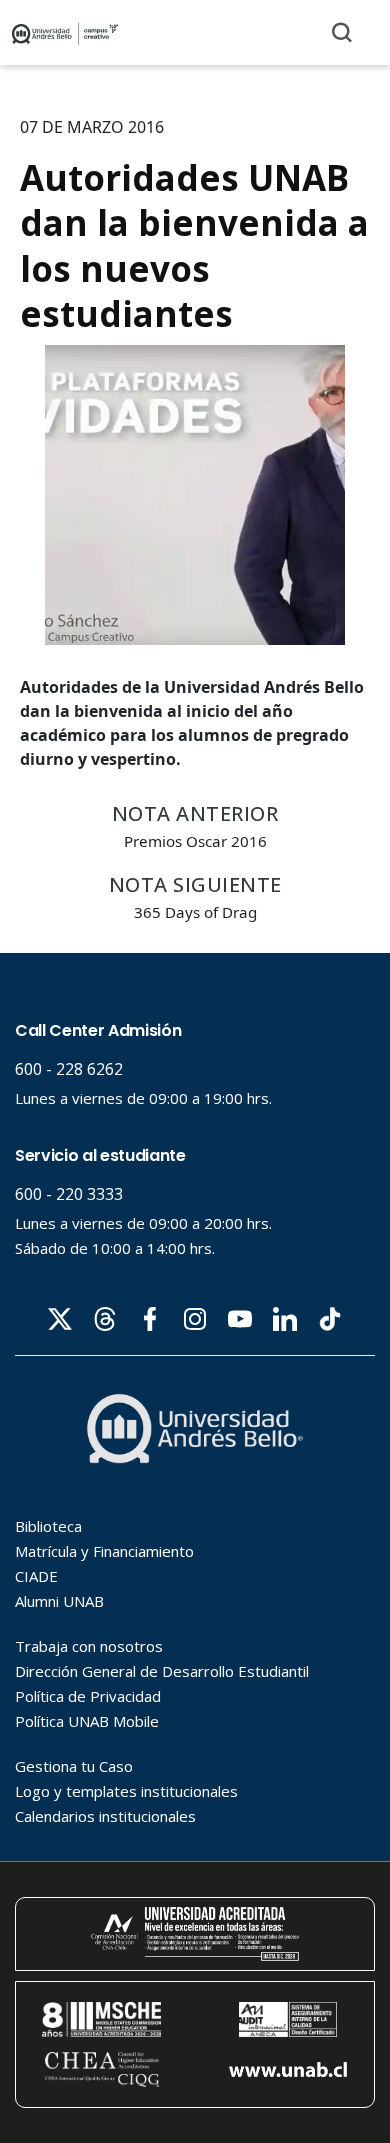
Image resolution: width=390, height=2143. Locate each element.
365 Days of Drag (195, 912)
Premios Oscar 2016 (195, 841)
